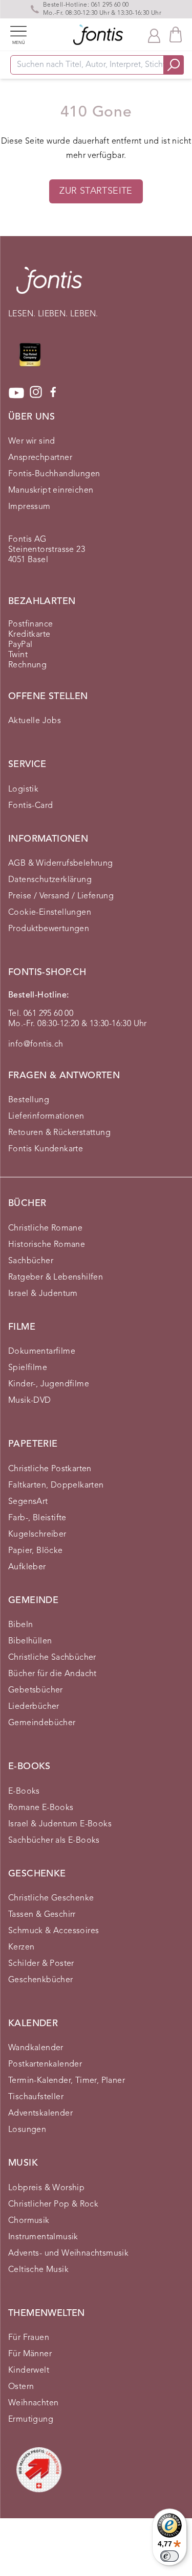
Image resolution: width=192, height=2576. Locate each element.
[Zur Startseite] (49, 285)
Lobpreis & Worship (46, 2188)
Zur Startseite (96, 191)
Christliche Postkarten (50, 1469)
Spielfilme (28, 1368)
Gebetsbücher (36, 1690)
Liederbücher (34, 1707)
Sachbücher (31, 1261)
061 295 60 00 (110, 5)
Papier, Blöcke (36, 1551)
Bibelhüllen (30, 1641)
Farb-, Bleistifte (37, 1518)
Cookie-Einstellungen (50, 913)
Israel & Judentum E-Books (60, 1824)
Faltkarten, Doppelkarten (56, 1486)
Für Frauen (29, 2338)
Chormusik (29, 2221)
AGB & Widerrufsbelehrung (61, 864)
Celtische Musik (38, 2270)
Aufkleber (27, 1567)
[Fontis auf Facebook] (53, 393)
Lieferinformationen (46, 1117)
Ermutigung (31, 2420)
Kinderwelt (29, 2371)
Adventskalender (40, 2114)
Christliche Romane (45, 1228)
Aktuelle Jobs (35, 721)
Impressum (29, 507)
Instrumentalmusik (43, 2237)
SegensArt (28, 1502)
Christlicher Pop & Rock (53, 2204)
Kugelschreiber (37, 1535)
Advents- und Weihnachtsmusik (68, 2254)
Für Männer (30, 2354)
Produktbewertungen (49, 929)
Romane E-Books (41, 1808)
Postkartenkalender (45, 2064)
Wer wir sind (32, 442)
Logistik (23, 790)
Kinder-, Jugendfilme (49, 1384)
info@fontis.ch (36, 1045)
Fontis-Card (30, 806)
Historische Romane (47, 1245)
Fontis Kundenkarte (46, 1149)
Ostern (21, 2387)
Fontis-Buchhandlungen (54, 474)
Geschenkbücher (41, 1980)
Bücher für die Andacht (52, 1674)
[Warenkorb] (176, 34)
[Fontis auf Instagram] (36, 393)
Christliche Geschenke (51, 1898)
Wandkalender (36, 2048)
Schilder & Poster (41, 1964)
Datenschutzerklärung (50, 880)
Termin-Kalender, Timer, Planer (67, 2081)
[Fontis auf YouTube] (16, 393)
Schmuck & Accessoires (54, 1931)
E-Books (24, 1792)
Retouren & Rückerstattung (59, 1133)
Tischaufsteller (36, 2097)
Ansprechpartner (40, 458)
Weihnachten (33, 2403)
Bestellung (29, 1100)
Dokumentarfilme (42, 1352)
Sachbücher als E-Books (54, 1841)
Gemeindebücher (42, 1723)
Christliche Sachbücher (52, 1658)
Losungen (27, 2130)
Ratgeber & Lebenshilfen (56, 1278)
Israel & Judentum (43, 1294)
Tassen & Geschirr (42, 1915)
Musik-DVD (30, 1401)
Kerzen (21, 1947)
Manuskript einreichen (51, 491)
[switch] (169, 2556)
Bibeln (20, 1625)
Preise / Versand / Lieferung (61, 896)
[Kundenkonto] (154, 35)
